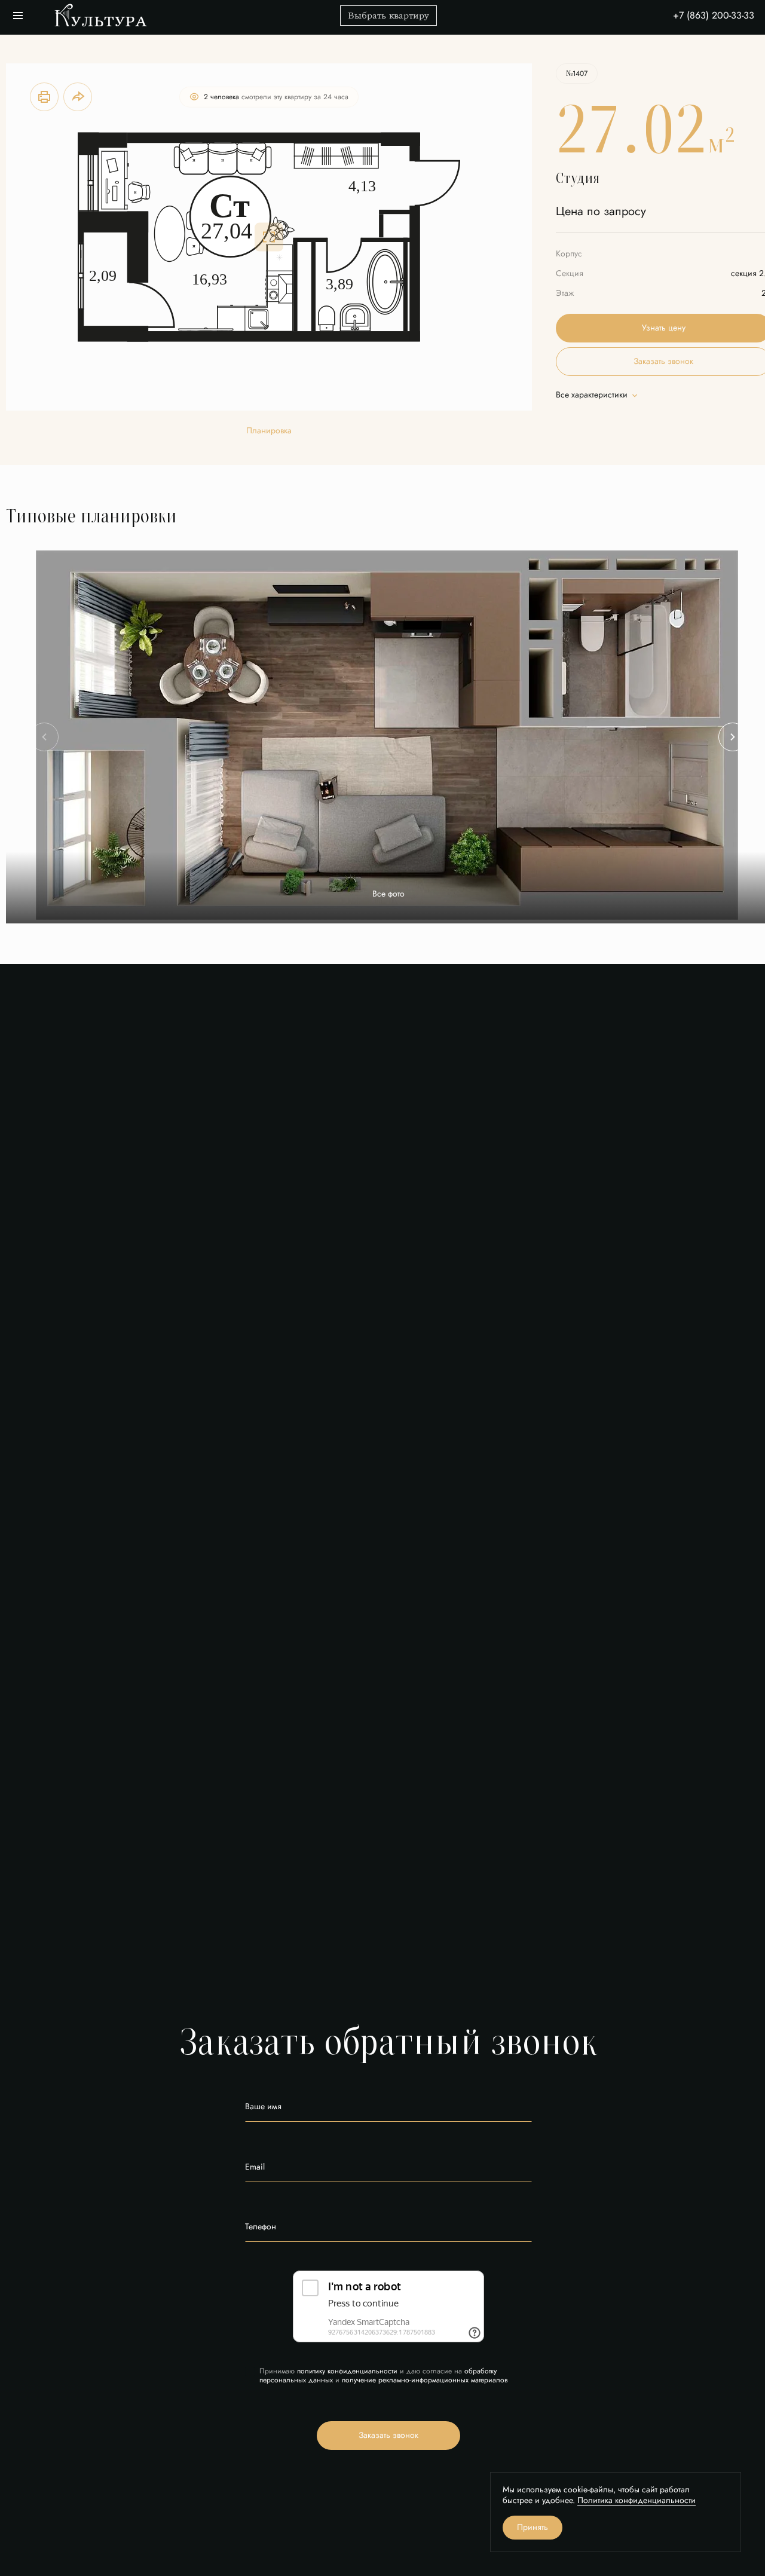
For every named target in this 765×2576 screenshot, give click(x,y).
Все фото (388, 894)
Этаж (565, 293)
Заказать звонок (388, 2435)
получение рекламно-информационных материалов (425, 2380)
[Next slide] (733, 737)
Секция (570, 273)
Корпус (569, 254)
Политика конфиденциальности (637, 2500)
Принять (533, 2527)
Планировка (269, 431)
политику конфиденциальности (347, 2371)
